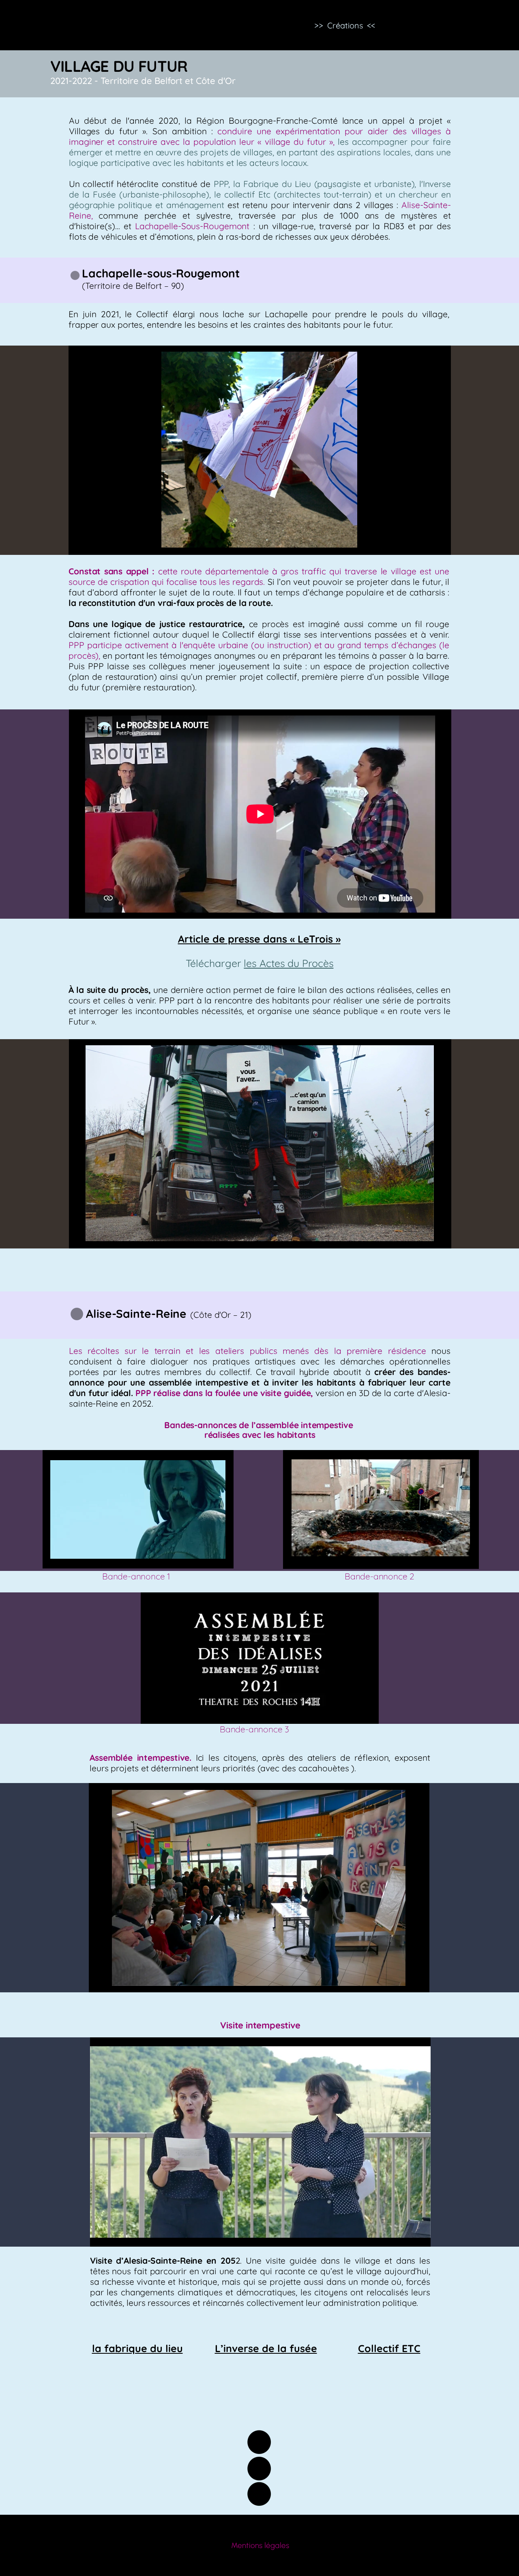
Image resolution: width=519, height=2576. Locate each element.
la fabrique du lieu (137, 2348)
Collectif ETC (389, 2348)
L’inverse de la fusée (266, 2348)
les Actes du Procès (288, 963)
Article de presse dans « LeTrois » (259, 939)
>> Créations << (345, 25)
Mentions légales (260, 2545)
